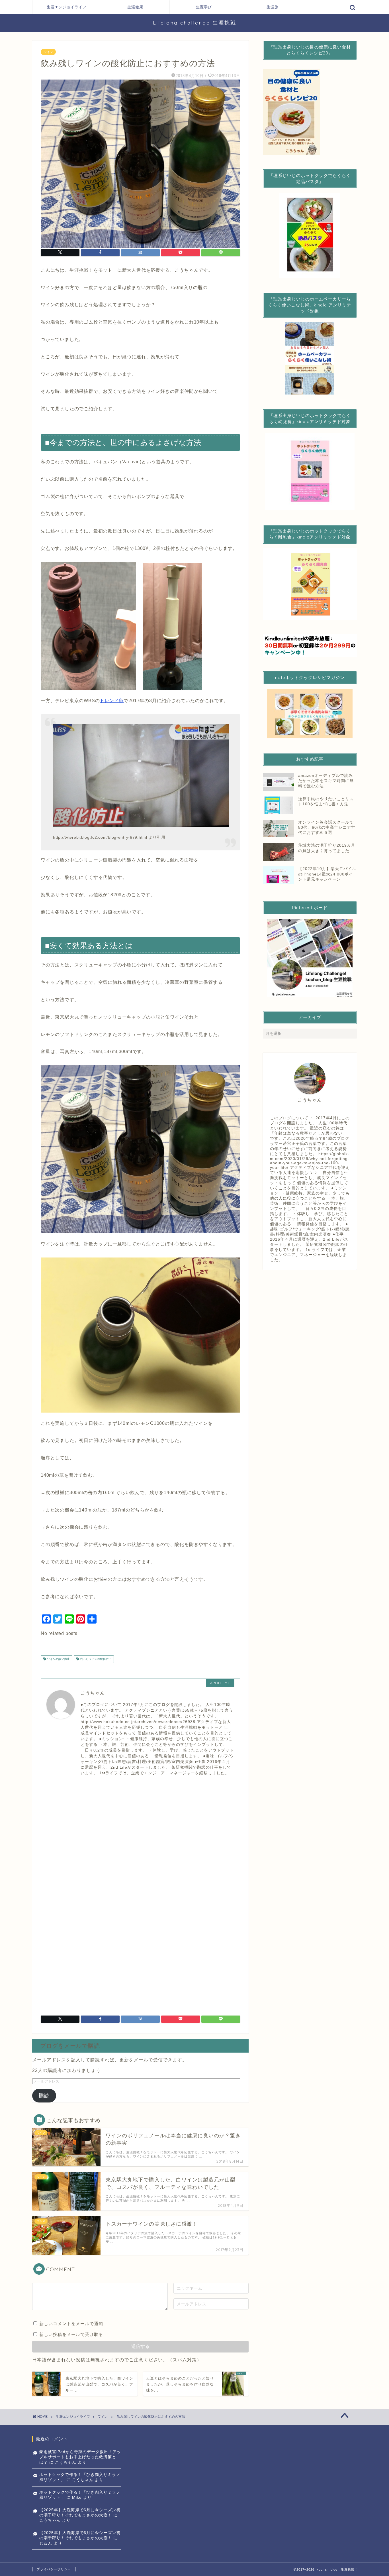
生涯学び (204, 7)
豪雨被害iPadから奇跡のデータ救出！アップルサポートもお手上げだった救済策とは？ (80, 2457)
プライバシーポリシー (54, 2569)
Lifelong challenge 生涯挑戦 (195, 23)
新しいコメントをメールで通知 (71, 2324)
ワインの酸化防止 (58, 1659)
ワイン (48, 52)
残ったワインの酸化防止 (95, 1659)
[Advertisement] (140, 1833)
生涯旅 (273, 7)
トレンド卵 (112, 701)
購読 (44, 2096)
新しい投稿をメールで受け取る (71, 2334)
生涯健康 (135, 7)
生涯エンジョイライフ (67, 7)
